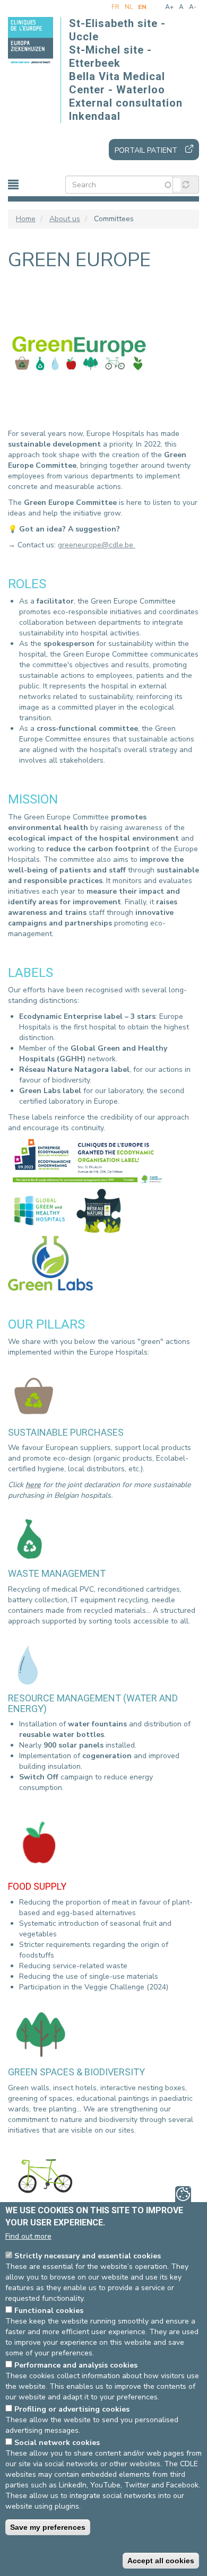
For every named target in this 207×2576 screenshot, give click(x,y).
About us (65, 219)
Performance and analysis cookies (76, 2365)
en (142, 7)
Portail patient (146, 150)
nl (129, 7)
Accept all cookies (161, 2561)
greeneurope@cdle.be (97, 545)
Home (26, 219)
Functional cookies (49, 2311)
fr (115, 7)
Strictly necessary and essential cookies (88, 2256)
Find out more (28, 2236)
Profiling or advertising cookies (72, 2409)
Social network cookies (57, 2443)
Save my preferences (48, 2527)
